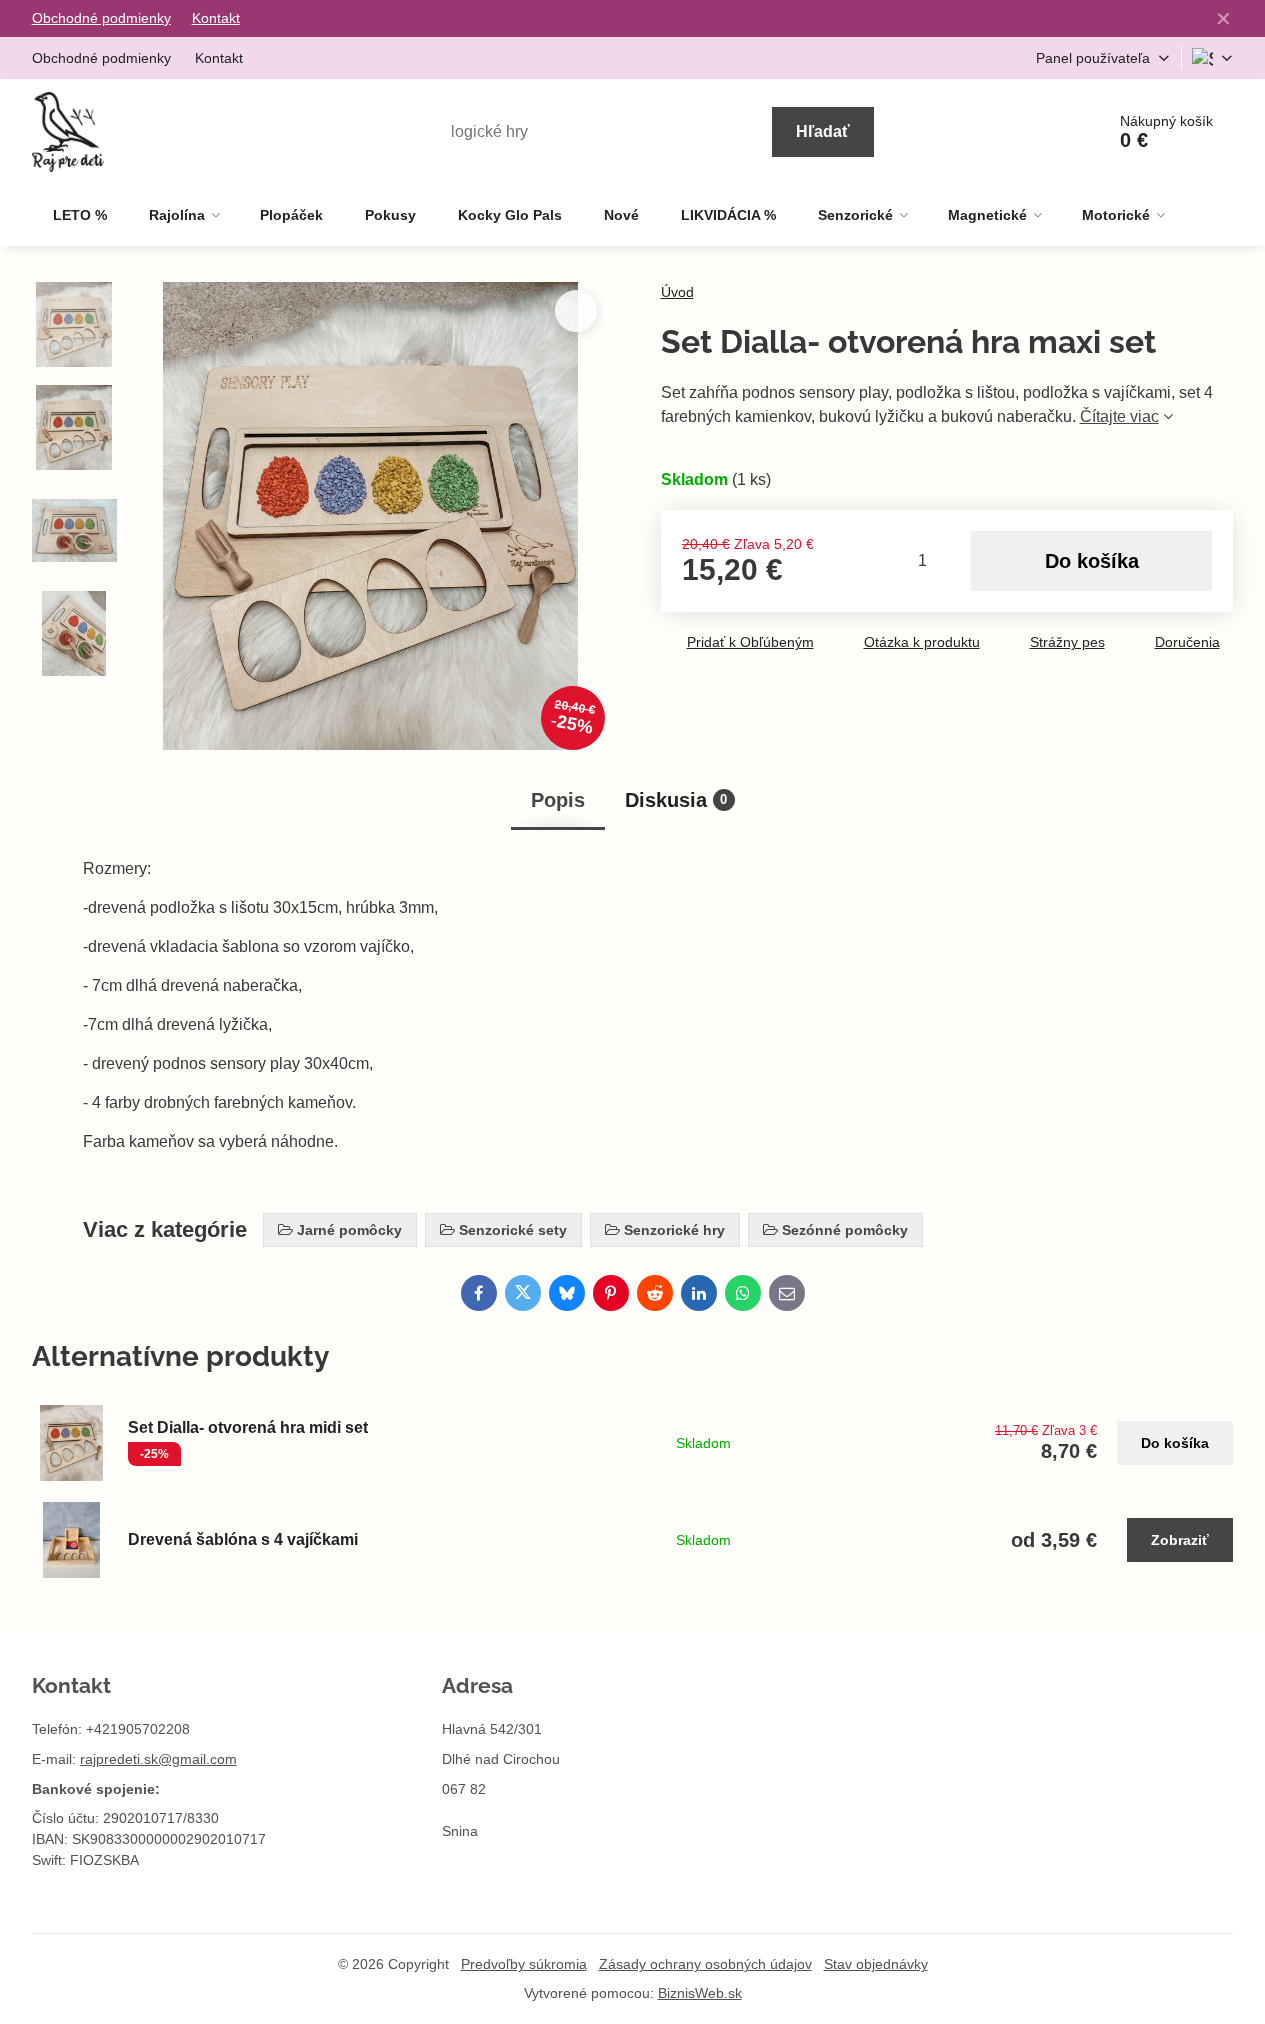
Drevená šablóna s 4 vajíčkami (243, 1539)
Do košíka (1092, 561)
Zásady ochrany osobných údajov (705, 1964)
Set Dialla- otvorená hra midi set (248, 1427)
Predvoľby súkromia (524, 1964)
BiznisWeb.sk (700, 1993)
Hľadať (823, 131)
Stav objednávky (876, 1964)
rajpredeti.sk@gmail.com (158, 1759)
